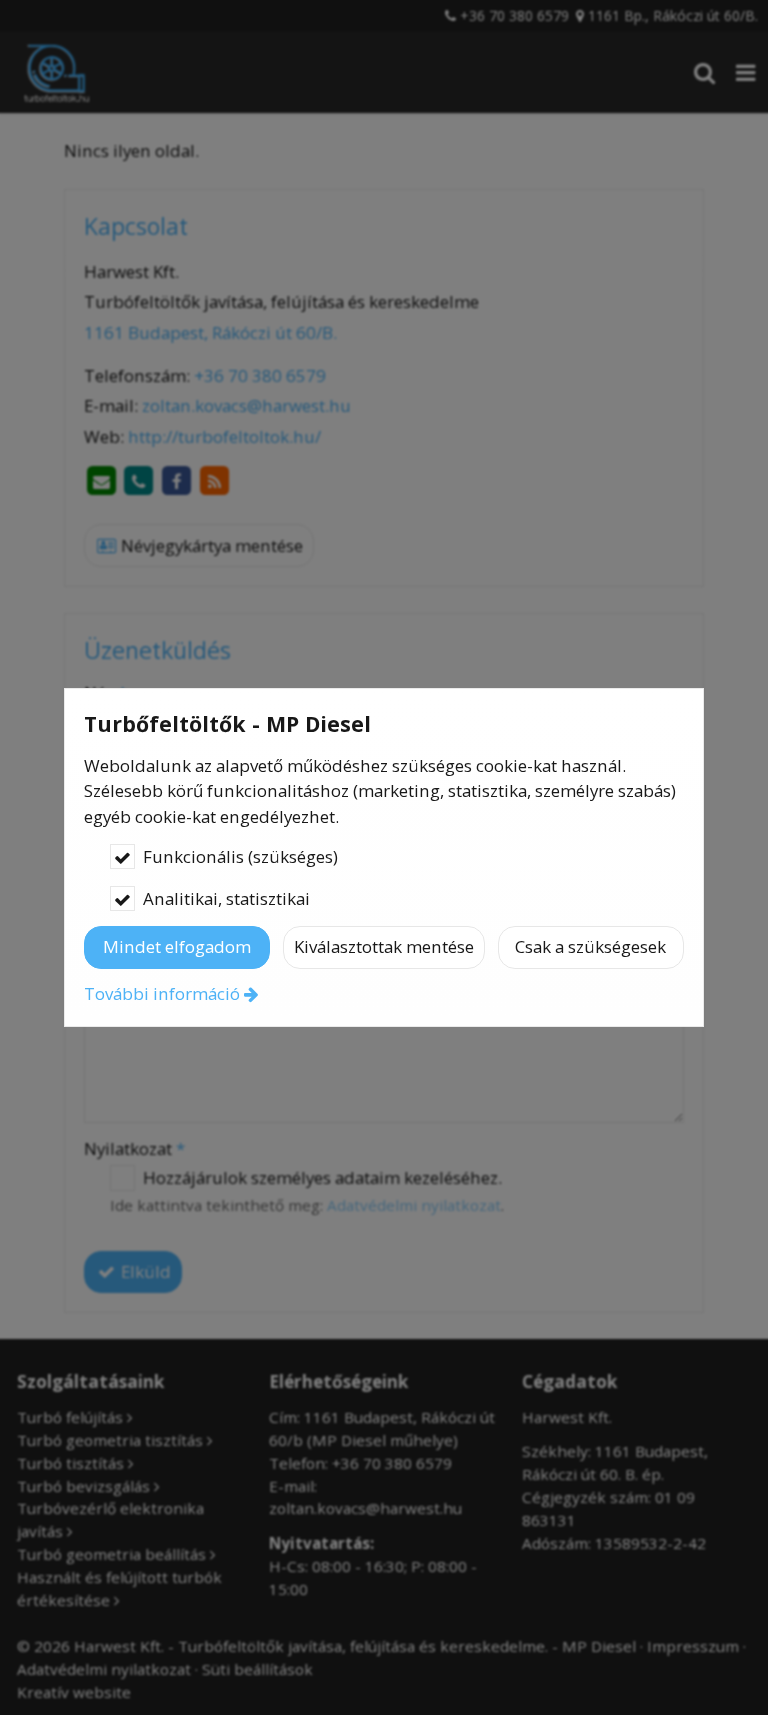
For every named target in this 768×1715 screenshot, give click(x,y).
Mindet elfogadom (177, 946)
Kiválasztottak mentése (384, 946)
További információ (162, 993)
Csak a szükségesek (590, 946)
